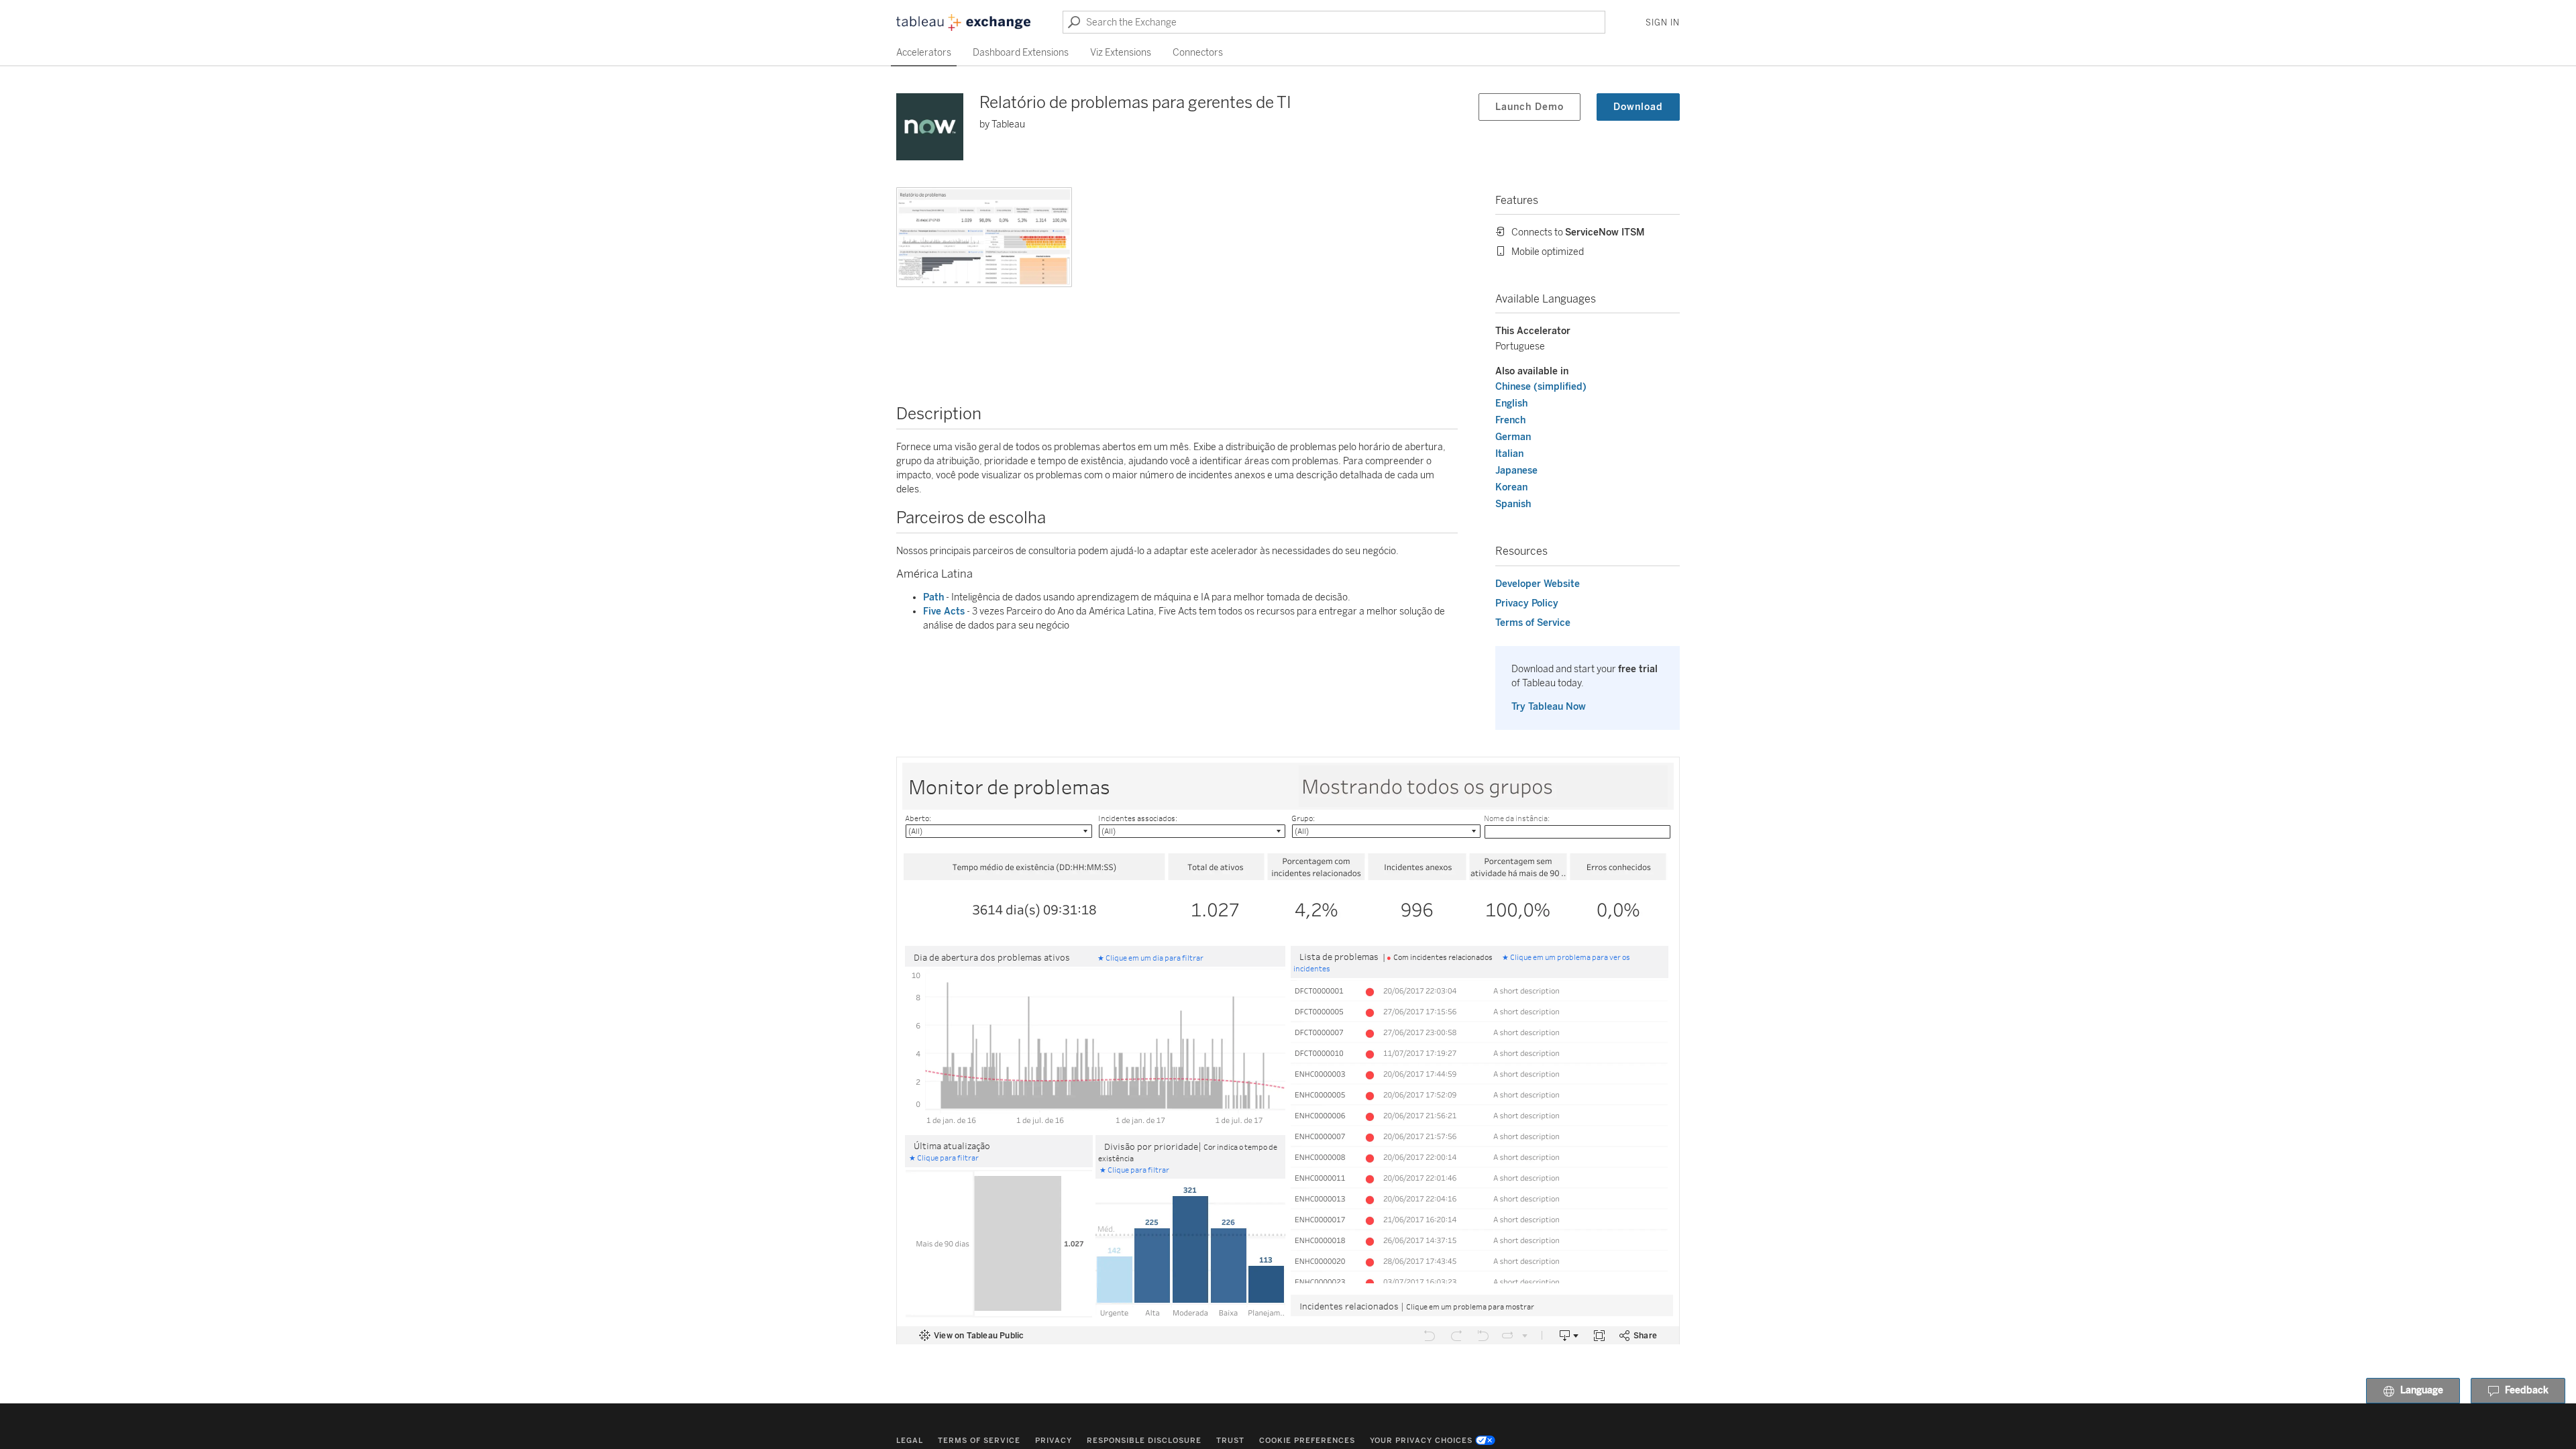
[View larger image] (984, 237)
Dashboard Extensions (1021, 53)
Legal (910, 1441)
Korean (1511, 487)
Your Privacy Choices (1421, 1441)
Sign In (1663, 23)
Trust (1230, 1441)
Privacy (1054, 1441)
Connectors (1198, 53)
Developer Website (1538, 584)
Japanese (1516, 471)
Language (2422, 1391)
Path (933, 597)
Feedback (2527, 1391)
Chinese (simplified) (1541, 387)
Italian (1509, 454)
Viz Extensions (1121, 53)
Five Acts (944, 611)
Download (1638, 107)
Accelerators (924, 53)
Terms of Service (1533, 623)
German (1513, 437)
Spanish (1513, 504)
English (1511, 404)
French (1510, 420)
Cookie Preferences (1307, 1441)
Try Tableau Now (1549, 707)
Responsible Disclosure (1144, 1441)
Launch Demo (1529, 107)
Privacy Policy (1527, 603)
